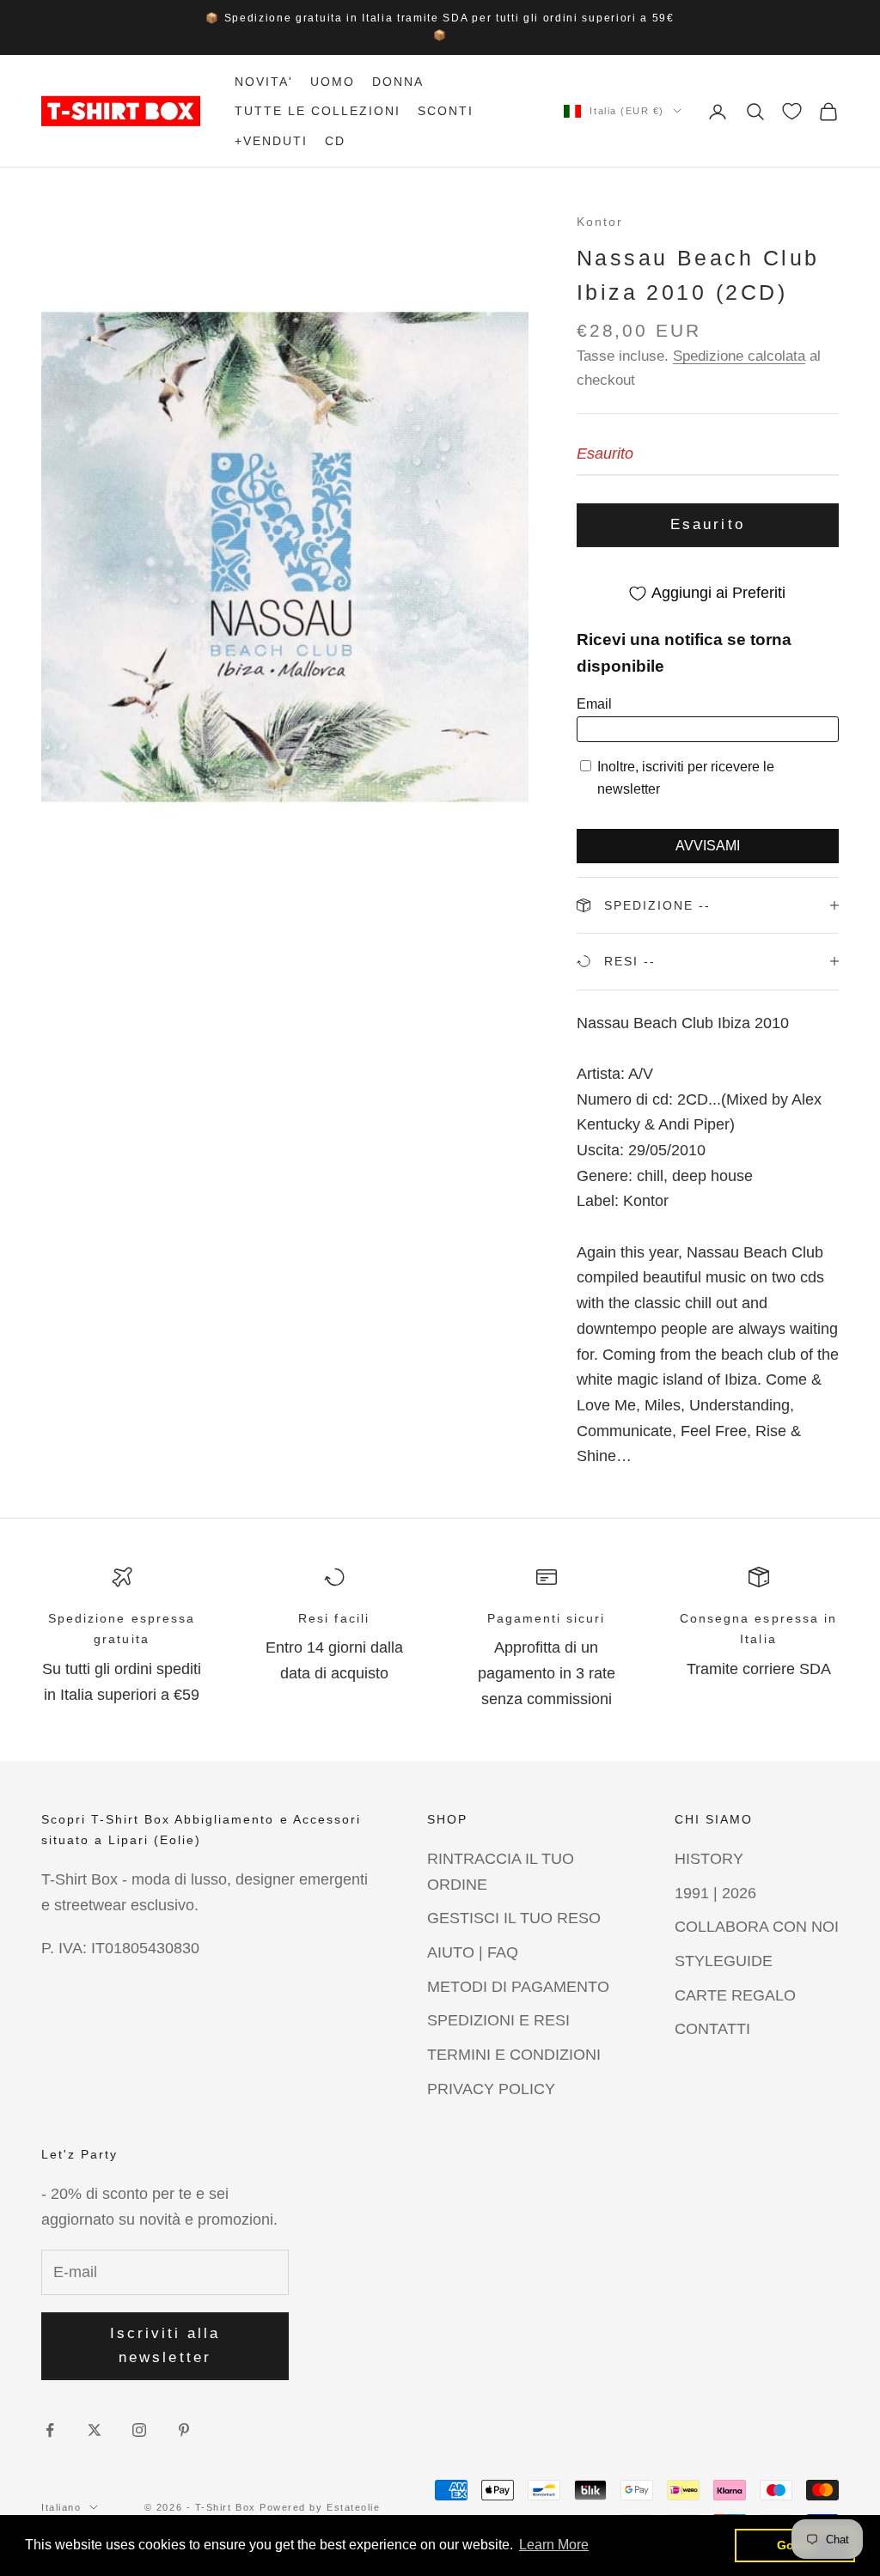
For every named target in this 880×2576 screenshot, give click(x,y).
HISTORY (709, 1859)
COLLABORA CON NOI (757, 1927)
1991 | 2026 (715, 1893)
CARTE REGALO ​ (737, 1995)
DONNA (398, 82)
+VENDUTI (271, 141)
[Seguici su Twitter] (95, 2430)
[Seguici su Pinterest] (184, 2430)
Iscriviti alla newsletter (165, 2345)
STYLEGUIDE (724, 1961)
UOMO (333, 82)
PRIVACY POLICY (491, 2089)
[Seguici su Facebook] (50, 2430)
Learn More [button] (554, 2545)
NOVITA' (264, 82)
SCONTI (446, 111)
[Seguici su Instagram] (139, 2430)
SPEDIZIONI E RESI (498, 2020)
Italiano (61, 2507)
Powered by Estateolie (320, 2507)
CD (335, 141)
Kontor (600, 222)
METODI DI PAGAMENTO (518, 1987)
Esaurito (707, 524)
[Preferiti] (792, 111)
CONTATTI (712, 2029)
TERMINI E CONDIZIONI (514, 2055)
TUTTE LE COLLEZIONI (318, 111)
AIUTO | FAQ (473, 1952)
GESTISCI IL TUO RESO (514, 1918)
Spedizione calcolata (739, 356)
